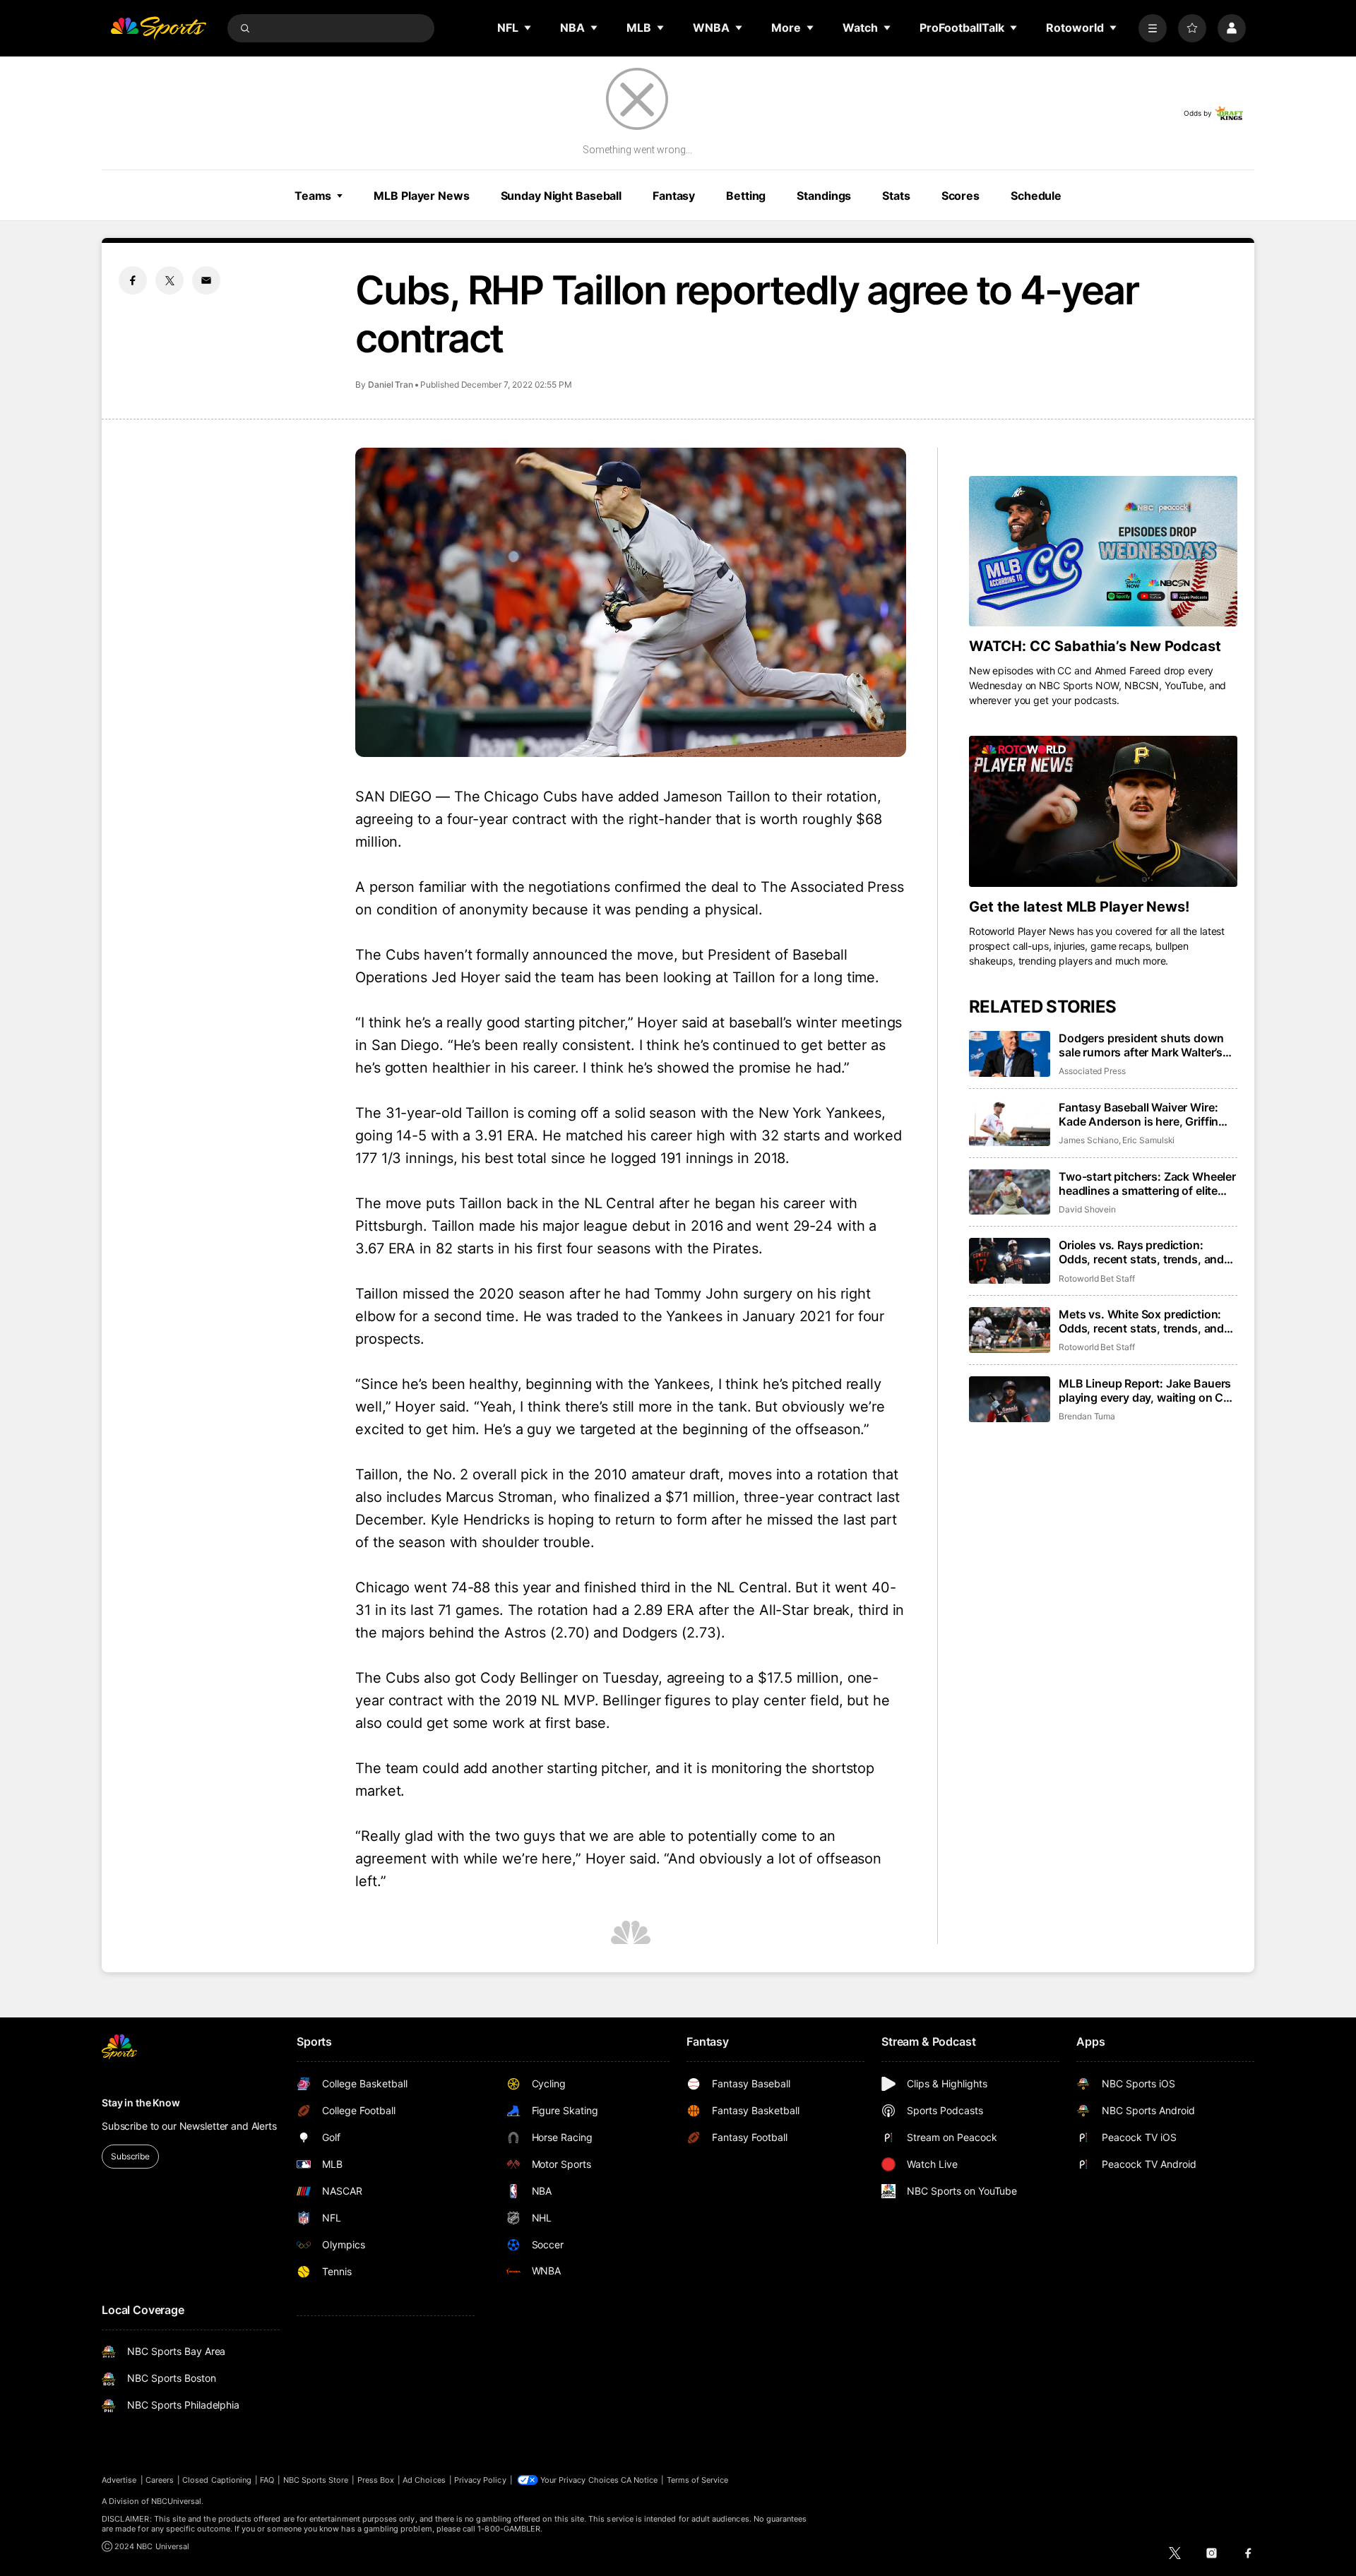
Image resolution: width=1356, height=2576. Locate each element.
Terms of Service (698, 2480)
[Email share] (206, 280)
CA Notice (640, 2480)
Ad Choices (424, 2480)
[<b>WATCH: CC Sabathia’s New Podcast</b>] (1103, 551)
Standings (824, 196)
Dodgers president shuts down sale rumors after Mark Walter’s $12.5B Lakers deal (1141, 1045)
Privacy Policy (480, 2480)
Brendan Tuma (1087, 1416)
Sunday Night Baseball (561, 196)
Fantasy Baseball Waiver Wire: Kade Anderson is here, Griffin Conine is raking (1138, 1114)
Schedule (1036, 196)
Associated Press (1092, 1071)
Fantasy (674, 196)
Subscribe (130, 2156)
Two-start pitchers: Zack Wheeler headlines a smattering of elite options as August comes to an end (1147, 1183)
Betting (746, 196)
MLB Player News (421, 196)
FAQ (267, 2480)
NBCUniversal (177, 2501)
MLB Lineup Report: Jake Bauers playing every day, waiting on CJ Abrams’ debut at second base (1145, 1390)
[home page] (158, 28)
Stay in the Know (141, 2103)
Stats (896, 196)
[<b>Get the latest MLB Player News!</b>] (1103, 811)
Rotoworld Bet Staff (1097, 1278)
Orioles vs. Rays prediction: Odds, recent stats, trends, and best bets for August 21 (1141, 1252)
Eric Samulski (1148, 1140)
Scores (961, 196)
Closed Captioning (217, 2480)
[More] (1153, 28)
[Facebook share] (133, 280)
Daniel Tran (391, 384)
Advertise (119, 2480)
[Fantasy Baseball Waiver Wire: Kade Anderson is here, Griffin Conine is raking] (1010, 1123)
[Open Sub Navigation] (528, 28)
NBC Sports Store (316, 2480)
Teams (313, 196)
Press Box (376, 2480)
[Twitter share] (169, 280)
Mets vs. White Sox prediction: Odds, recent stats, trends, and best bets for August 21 (1141, 1321)
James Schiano (1089, 1140)
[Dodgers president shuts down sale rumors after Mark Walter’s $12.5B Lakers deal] (1010, 1054)
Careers (160, 2480)
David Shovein (1087, 1209)
